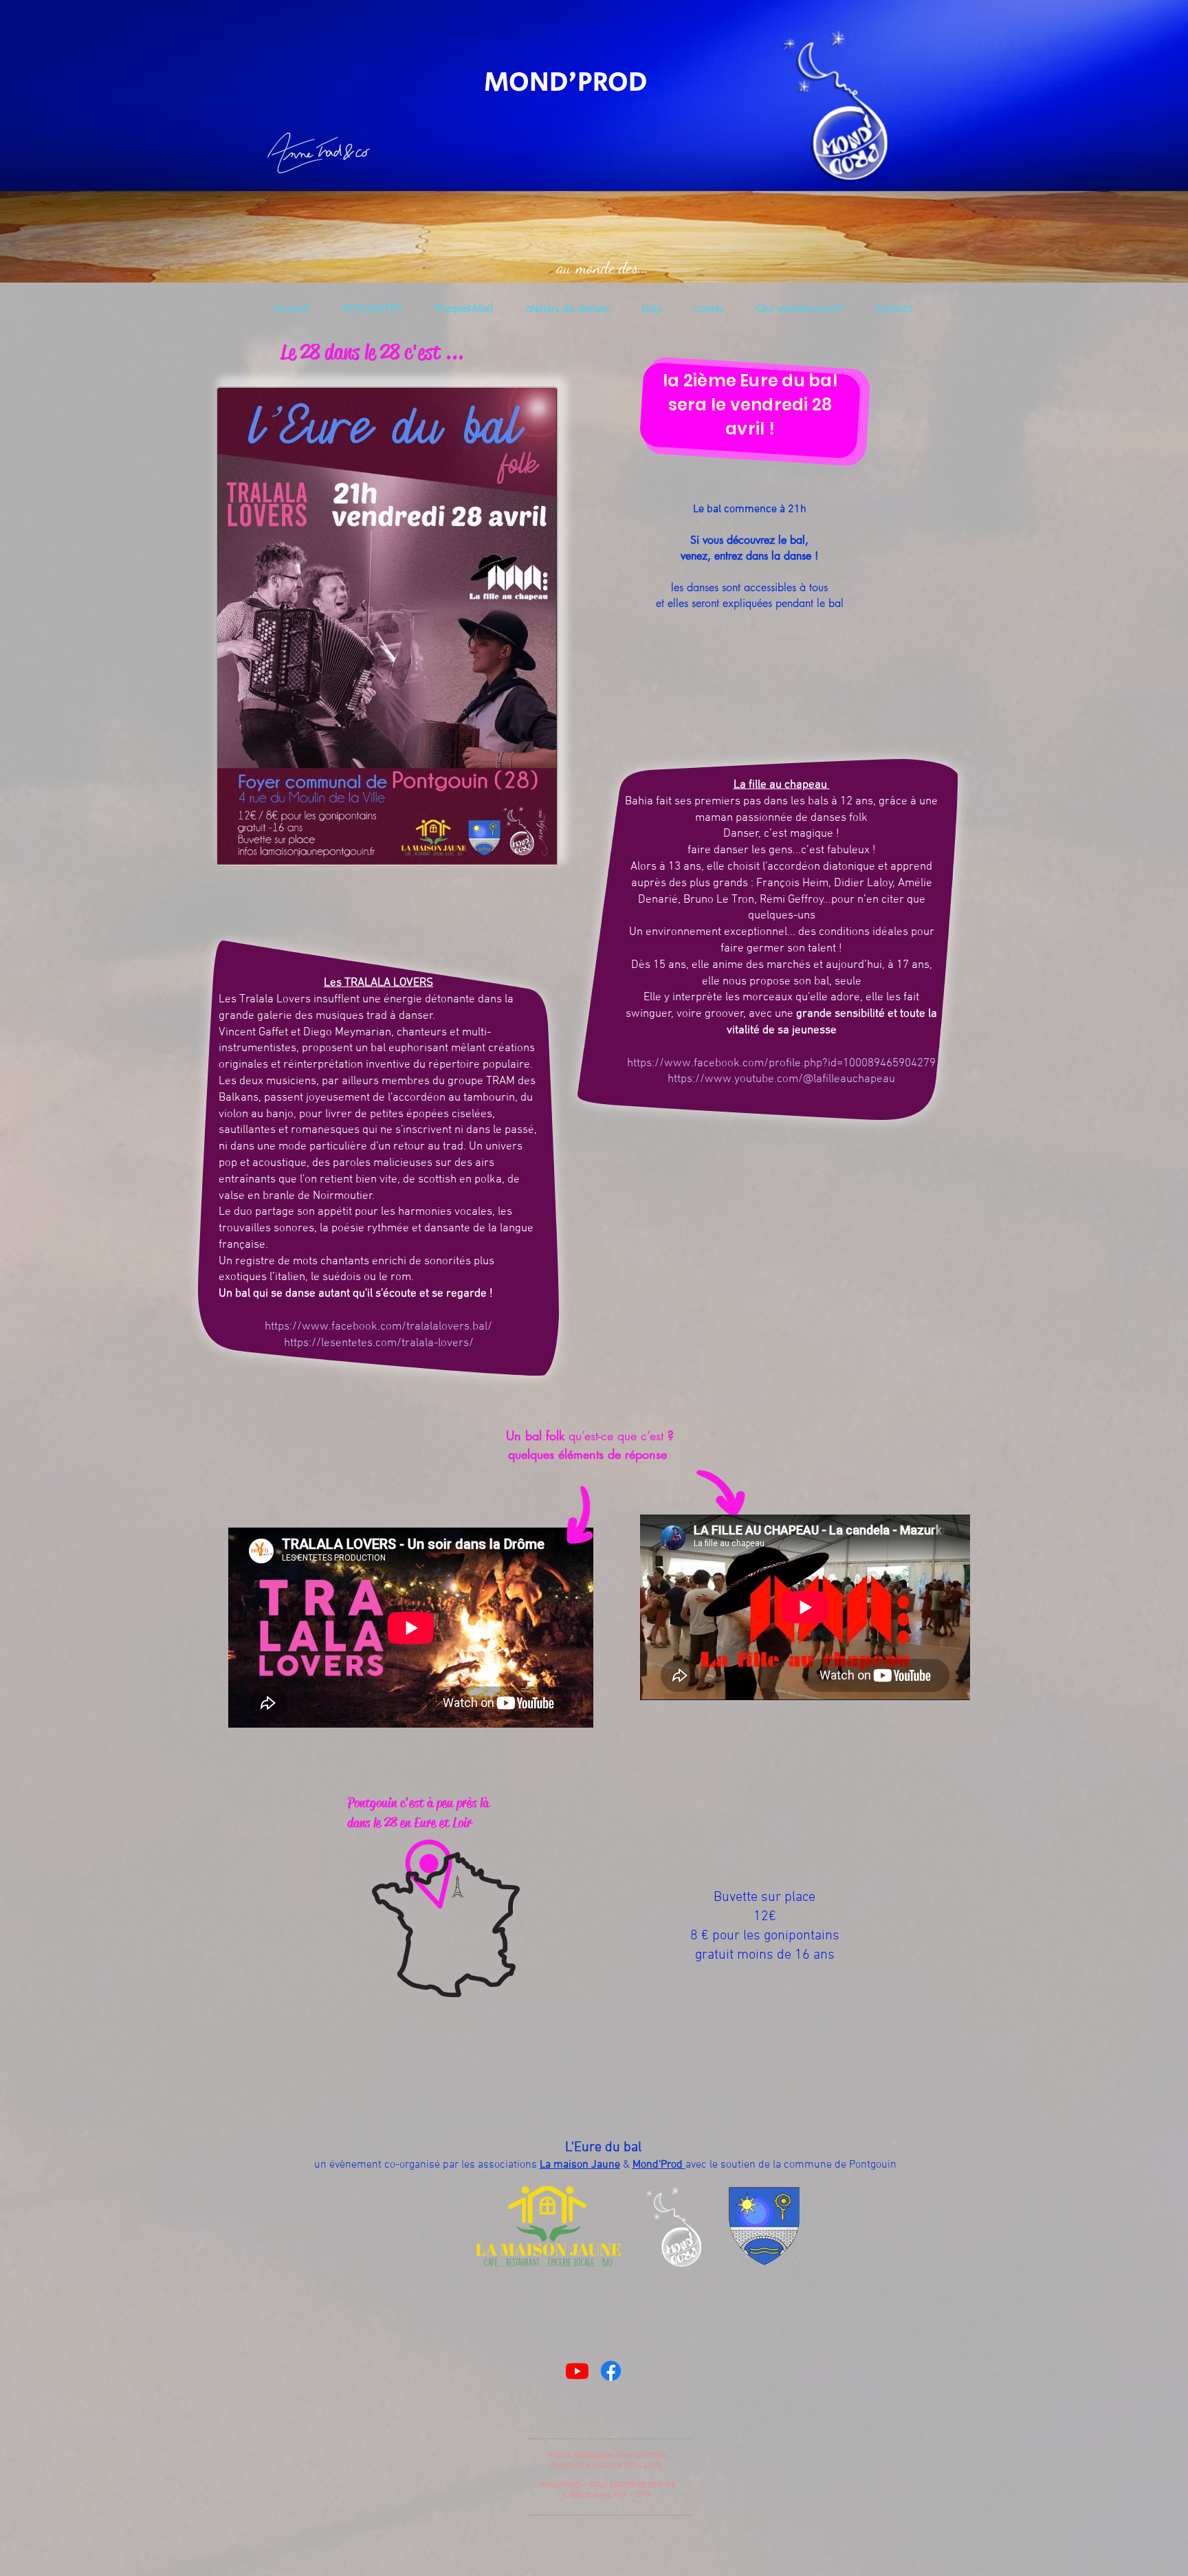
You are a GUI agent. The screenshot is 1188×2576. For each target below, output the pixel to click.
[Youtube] (577, 2371)
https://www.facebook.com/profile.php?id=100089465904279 (781, 1064)
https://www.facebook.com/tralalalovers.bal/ (378, 1327)
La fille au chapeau (782, 785)
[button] (799, 309)
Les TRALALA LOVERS (378, 983)
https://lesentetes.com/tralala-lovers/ (379, 1343)
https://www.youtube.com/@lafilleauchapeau (781, 1079)
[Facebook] (611, 2371)
